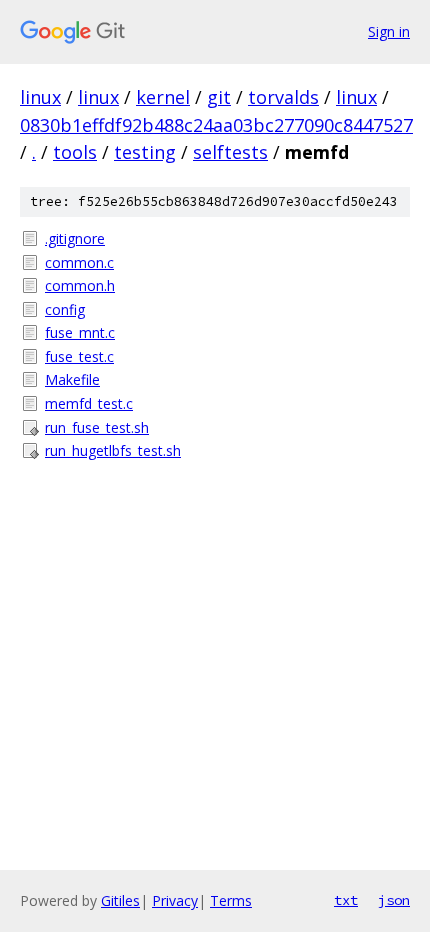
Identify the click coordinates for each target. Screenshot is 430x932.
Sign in (389, 31)
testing (145, 152)
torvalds (283, 97)
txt (346, 900)
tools (75, 152)
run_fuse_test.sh (97, 427)
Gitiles (120, 900)
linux (40, 97)
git (219, 97)
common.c (79, 262)
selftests (230, 152)
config (65, 309)
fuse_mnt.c (80, 332)
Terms (231, 900)
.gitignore (75, 238)
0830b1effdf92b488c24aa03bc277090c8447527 (216, 125)
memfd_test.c (89, 403)
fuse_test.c (79, 356)
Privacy (175, 900)
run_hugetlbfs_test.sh (113, 450)
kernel (163, 97)
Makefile (72, 379)
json (394, 900)
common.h (80, 285)
